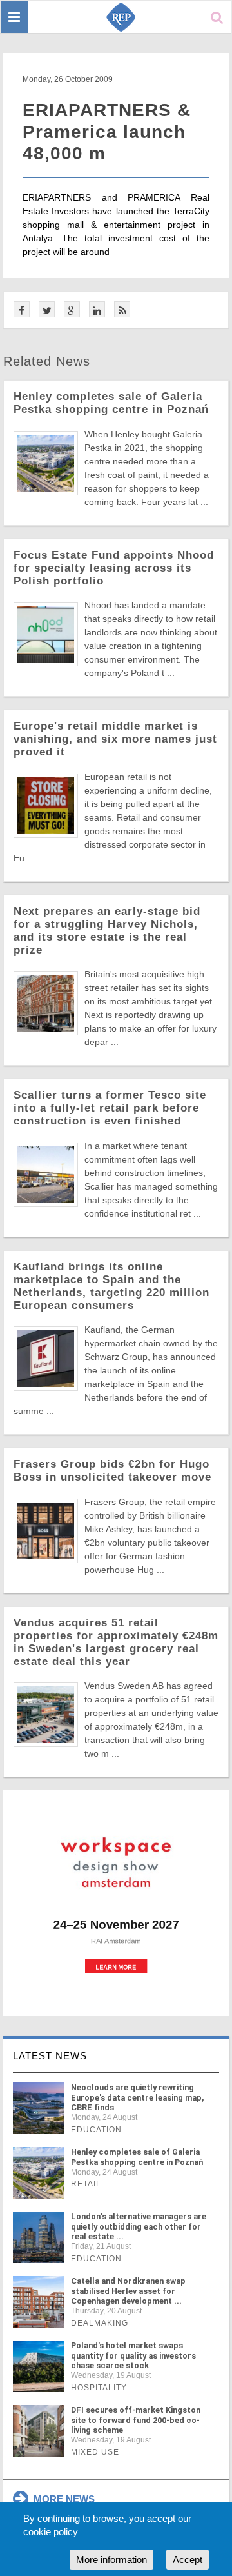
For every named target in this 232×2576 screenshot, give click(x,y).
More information (111, 2560)
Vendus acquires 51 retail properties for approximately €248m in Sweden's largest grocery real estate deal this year (116, 1642)
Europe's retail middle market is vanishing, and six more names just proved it (115, 739)
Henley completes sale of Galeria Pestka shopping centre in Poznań (111, 403)
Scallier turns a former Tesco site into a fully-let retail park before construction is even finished (110, 1108)
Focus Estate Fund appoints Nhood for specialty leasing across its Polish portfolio (114, 568)
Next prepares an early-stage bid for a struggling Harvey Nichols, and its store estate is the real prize (107, 931)
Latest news (50, 2056)
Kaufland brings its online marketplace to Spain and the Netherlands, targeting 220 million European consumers (111, 1286)
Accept (188, 2560)
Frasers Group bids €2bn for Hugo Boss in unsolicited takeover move (112, 1471)
